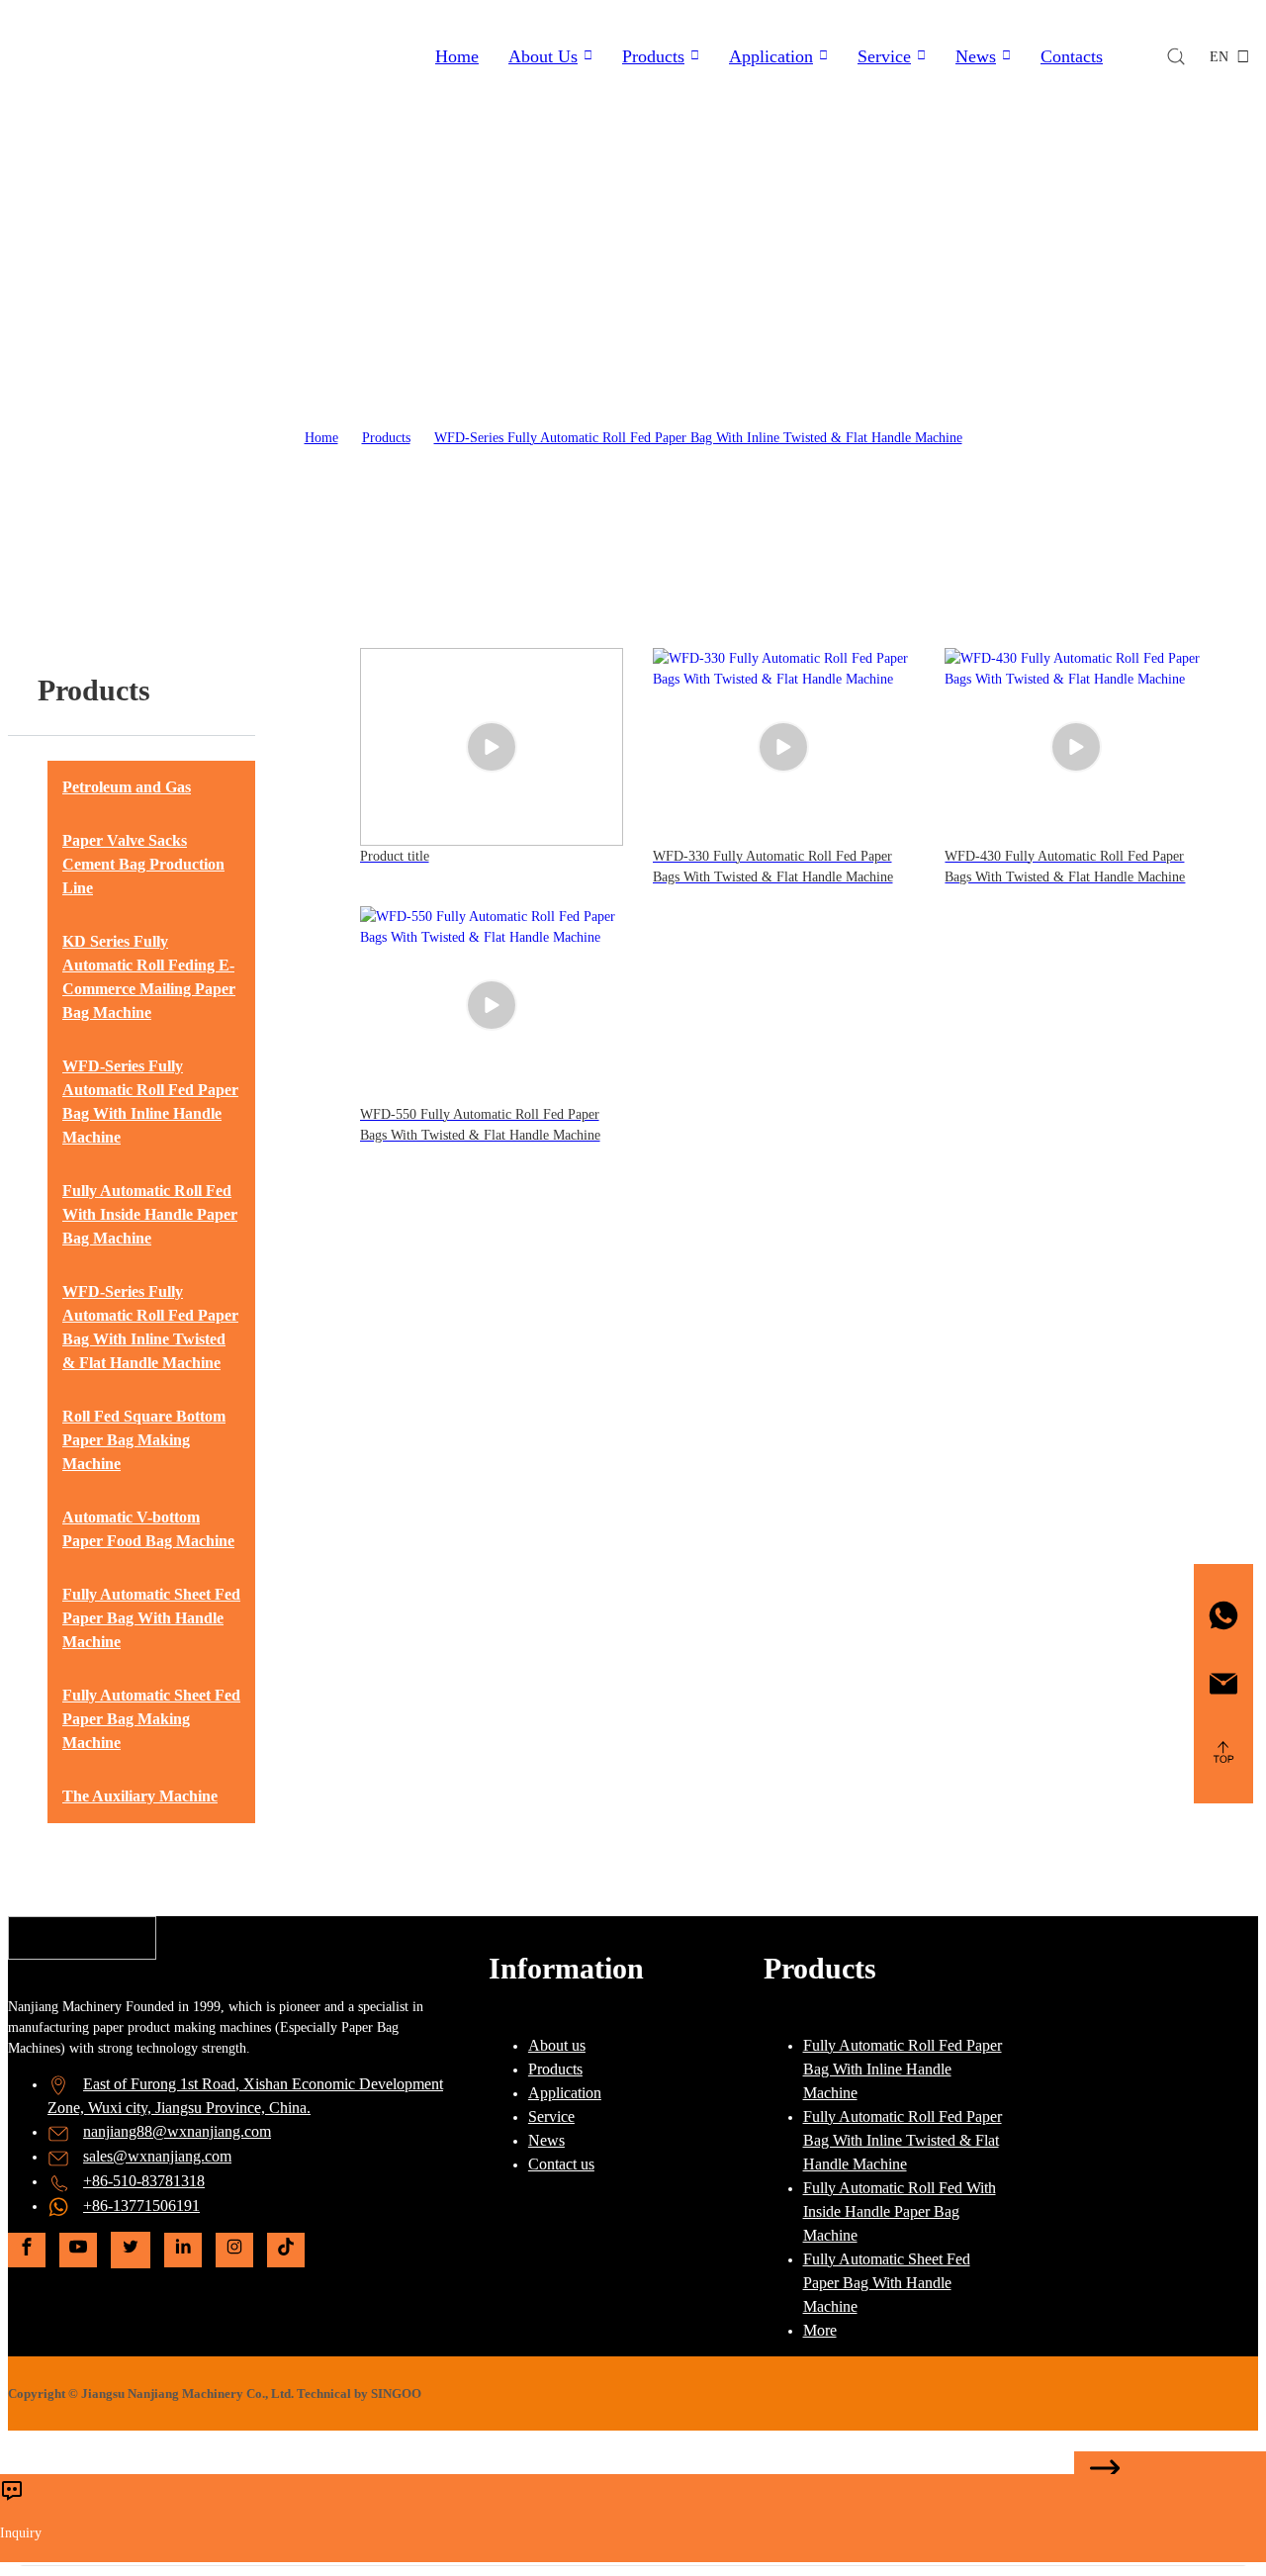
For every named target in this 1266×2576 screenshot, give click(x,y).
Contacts (1072, 56)
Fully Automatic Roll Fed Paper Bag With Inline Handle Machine (903, 2069)
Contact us (561, 2164)
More (820, 2330)
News (976, 56)
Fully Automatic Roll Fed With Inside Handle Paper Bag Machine (900, 2211)
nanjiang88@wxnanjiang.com (177, 2131)
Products (653, 56)
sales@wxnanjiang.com (157, 2156)
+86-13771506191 (141, 2206)
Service (884, 56)
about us (543, 56)
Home (457, 56)
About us (557, 2045)
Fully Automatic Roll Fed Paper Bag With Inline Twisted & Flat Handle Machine (903, 2140)
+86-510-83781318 (144, 2181)
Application (771, 56)
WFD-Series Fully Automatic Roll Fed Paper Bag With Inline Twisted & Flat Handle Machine (698, 438)
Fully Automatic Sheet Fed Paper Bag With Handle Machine (887, 2283)
